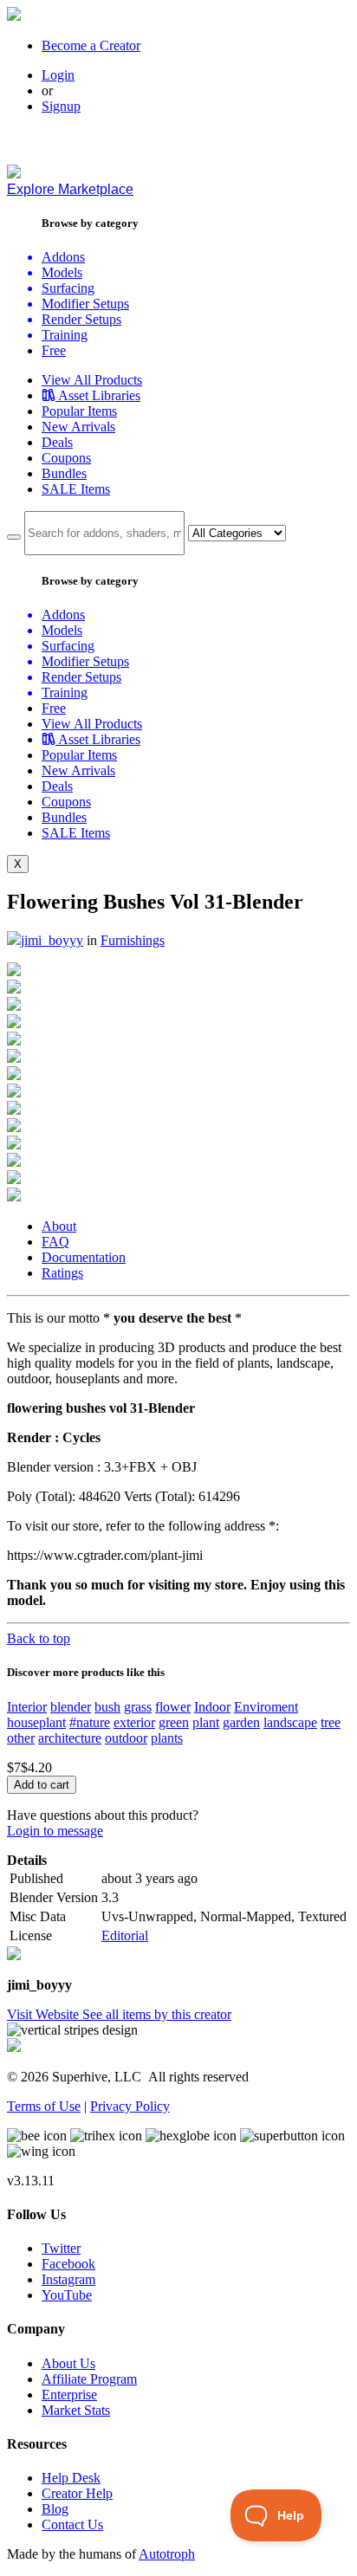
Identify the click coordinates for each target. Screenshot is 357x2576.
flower (173, 1707)
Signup (61, 106)
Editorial (125, 1935)
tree (331, 1722)
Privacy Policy (130, 2106)
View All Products (92, 380)
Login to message (55, 1831)
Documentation (84, 1257)
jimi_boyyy (52, 940)
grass (138, 1707)
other (21, 1738)
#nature (90, 1722)
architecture (70, 1738)
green (174, 1722)
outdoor (126, 1738)
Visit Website (45, 2014)
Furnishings (133, 940)
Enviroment (266, 1707)
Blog (55, 2509)
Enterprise (69, 2395)
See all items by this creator (157, 2014)
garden (241, 1722)
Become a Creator (91, 45)
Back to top (39, 1638)
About (59, 1226)
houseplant (36, 1722)
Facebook (68, 2264)
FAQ (55, 1242)
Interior (27, 1707)
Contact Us (72, 2524)
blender (71, 1707)
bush (107, 1707)
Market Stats (76, 2410)
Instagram (68, 2279)
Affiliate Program (89, 2379)
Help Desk (71, 2478)
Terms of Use (44, 2106)
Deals (57, 442)
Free (54, 350)
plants (167, 1738)
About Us (68, 2363)
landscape (290, 1722)
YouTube (67, 2295)
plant (206, 1722)
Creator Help (77, 2493)
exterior (134, 1722)
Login (58, 75)
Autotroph (167, 2554)
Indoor (212, 1707)
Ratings (62, 1273)
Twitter (61, 2248)
